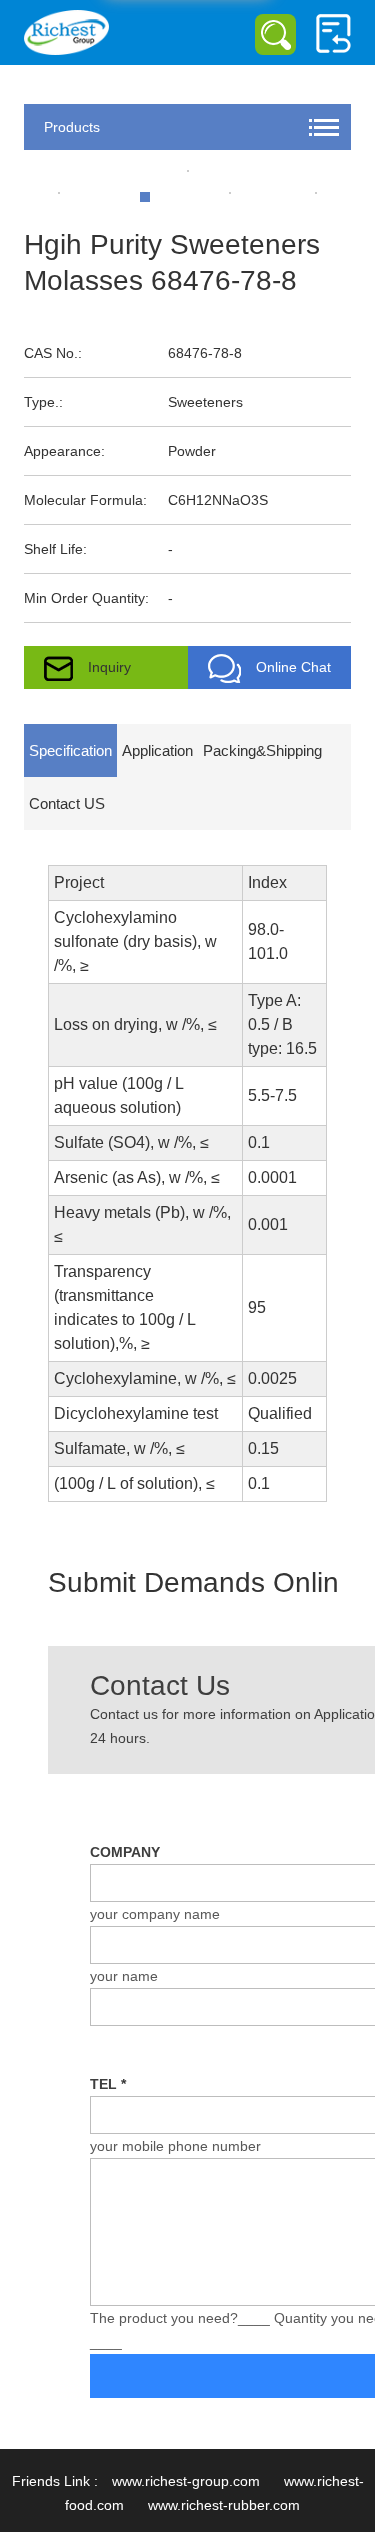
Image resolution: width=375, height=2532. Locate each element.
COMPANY (125, 1852)
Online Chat (293, 667)
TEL (108, 2084)
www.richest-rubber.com (224, 2505)
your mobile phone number (175, 2146)
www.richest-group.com (186, 2481)
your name (124, 1976)
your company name (155, 1914)
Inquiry (109, 667)
